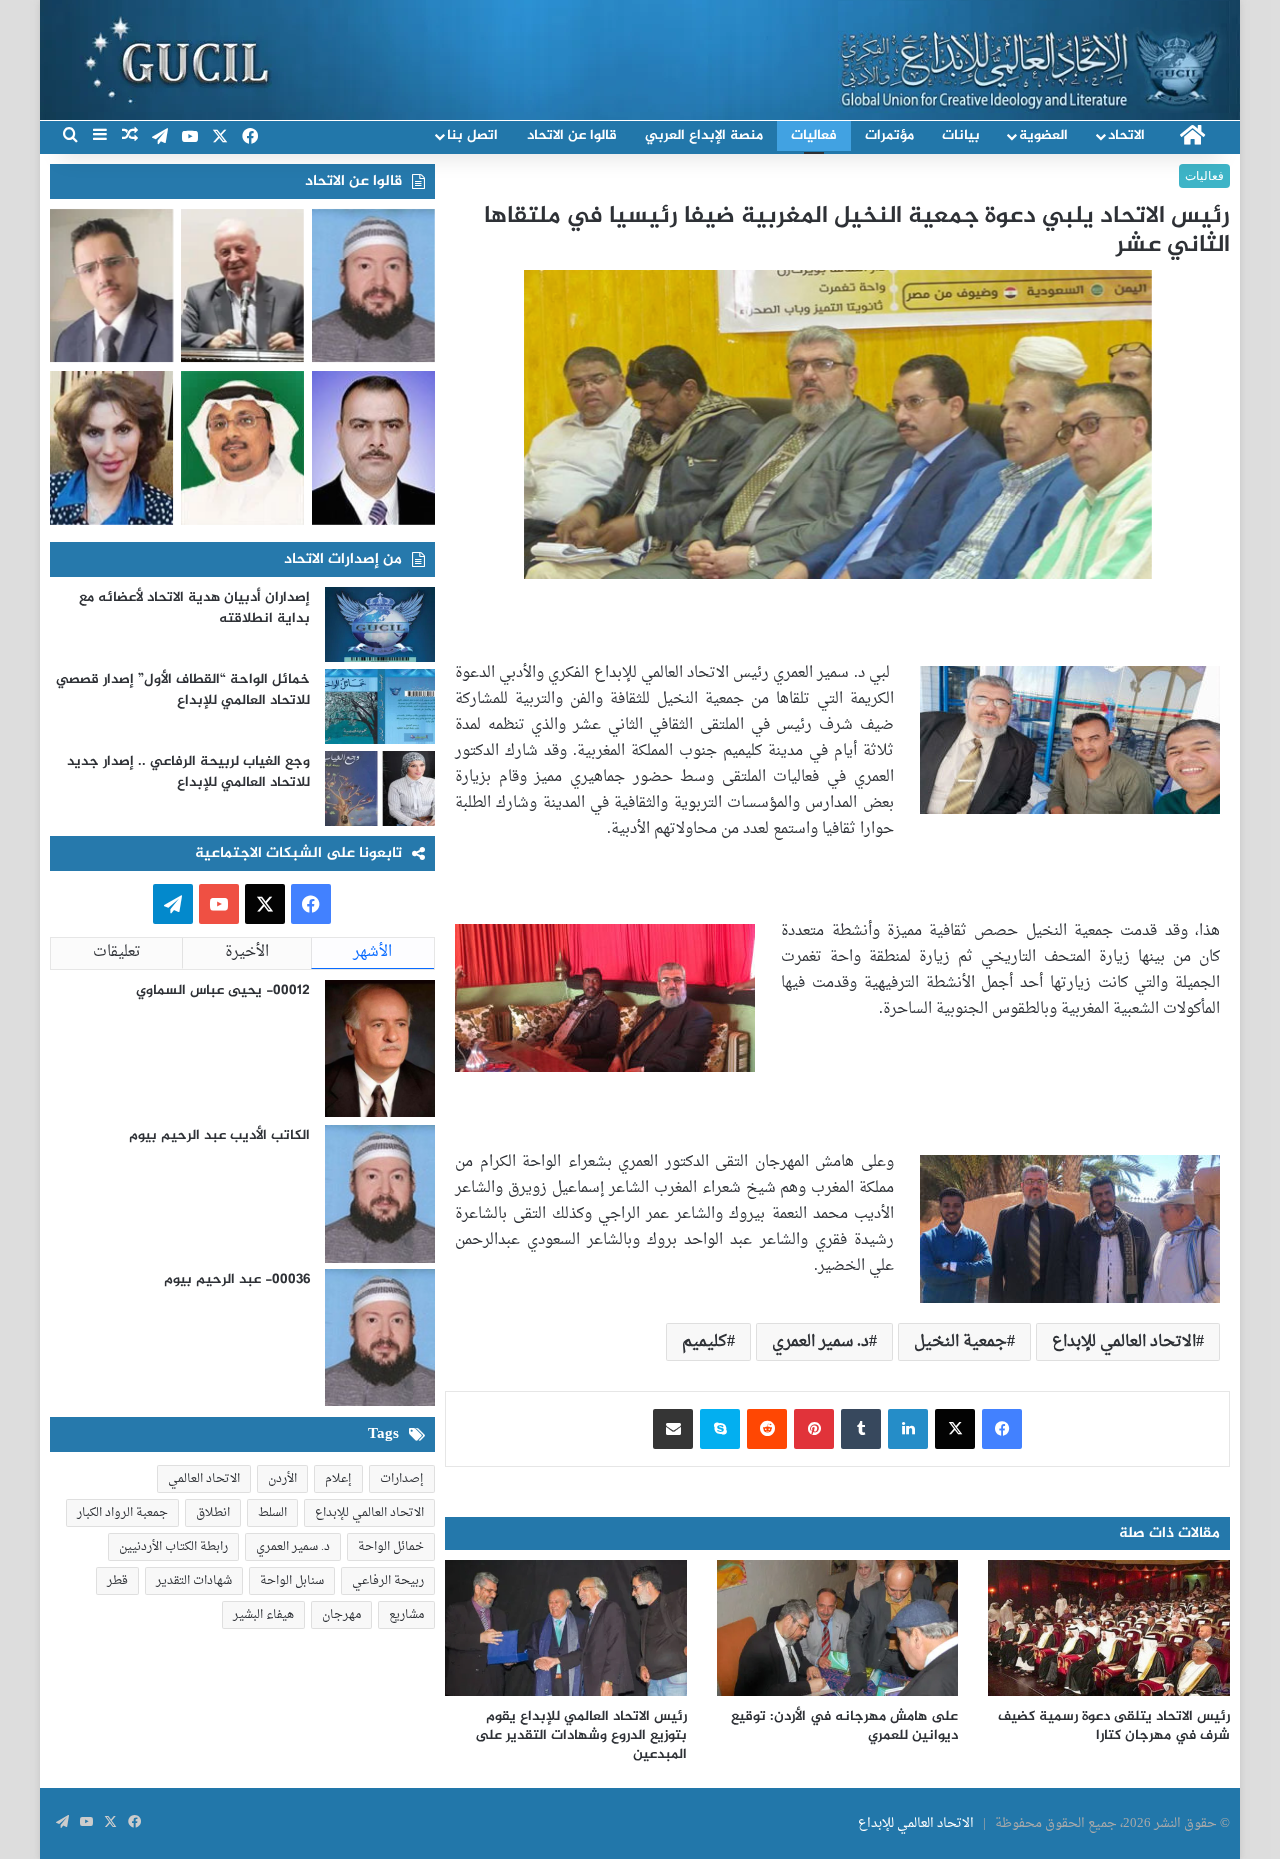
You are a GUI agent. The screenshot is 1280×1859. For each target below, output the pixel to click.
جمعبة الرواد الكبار (122, 1513)
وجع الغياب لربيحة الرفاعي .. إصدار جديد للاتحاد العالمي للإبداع (188, 772)
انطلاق (213, 1513)
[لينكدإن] (908, 1429)
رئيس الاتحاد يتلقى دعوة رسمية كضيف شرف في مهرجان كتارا (1114, 1726)
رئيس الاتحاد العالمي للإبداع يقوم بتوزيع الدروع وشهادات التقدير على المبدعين (581, 1735)
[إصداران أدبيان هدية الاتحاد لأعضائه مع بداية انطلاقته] (380, 624)
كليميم (704, 1342)
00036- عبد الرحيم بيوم (237, 1279)
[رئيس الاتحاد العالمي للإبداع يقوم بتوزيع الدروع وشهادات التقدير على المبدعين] (566, 1628)
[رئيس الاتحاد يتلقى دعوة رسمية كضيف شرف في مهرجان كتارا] (1109, 1628)
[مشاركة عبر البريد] (673, 1429)
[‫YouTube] (219, 904)
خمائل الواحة (391, 1547)
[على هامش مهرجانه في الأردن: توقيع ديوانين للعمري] (838, 1628)
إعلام (338, 1479)
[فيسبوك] (1002, 1429)
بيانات (961, 135)
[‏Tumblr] (861, 1429)
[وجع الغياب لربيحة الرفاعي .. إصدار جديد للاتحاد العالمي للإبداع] (380, 788)
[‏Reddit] (767, 1429)
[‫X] (955, 1429)
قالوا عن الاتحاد (572, 135)
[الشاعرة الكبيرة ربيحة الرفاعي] (111, 448)
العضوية (1043, 135)
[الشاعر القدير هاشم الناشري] (242, 448)
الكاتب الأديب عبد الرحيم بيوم (219, 1135)
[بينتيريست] (814, 1429)
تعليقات (117, 952)
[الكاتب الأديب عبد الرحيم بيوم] (373, 286)
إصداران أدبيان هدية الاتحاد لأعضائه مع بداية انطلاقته (194, 608)
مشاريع (406, 1615)
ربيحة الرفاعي (388, 1581)
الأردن (282, 1479)
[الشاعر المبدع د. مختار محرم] (111, 286)
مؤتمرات (889, 135)
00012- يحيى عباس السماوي (223, 990)
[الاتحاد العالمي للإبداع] (1034, 57)
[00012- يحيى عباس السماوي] (380, 1049)
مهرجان (341, 1615)
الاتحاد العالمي (204, 1479)
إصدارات (402, 1479)
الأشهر (372, 952)
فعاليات (814, 135)
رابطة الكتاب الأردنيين (173, 1547)
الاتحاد (1126, 135)
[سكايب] (720, 1429)
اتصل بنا (472, 135)
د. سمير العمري (820, 1342)
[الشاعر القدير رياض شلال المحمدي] (373, 448)
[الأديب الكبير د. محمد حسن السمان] (242, 286)
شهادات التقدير (194, 1581)
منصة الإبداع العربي (704, 135)
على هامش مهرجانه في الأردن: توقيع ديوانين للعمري (844, 1726)
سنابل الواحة (292, 1581)
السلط (272, 1513)
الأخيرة (247, 952)
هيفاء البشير (263, 1615)
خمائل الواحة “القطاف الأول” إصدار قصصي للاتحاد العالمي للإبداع (183, 690)
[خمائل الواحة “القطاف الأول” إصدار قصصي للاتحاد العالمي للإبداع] (380, 706)
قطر (117, 1581)
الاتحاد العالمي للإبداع (1124, 1342)
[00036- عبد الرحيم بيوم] (380, 1338)
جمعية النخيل (960, 1342)
